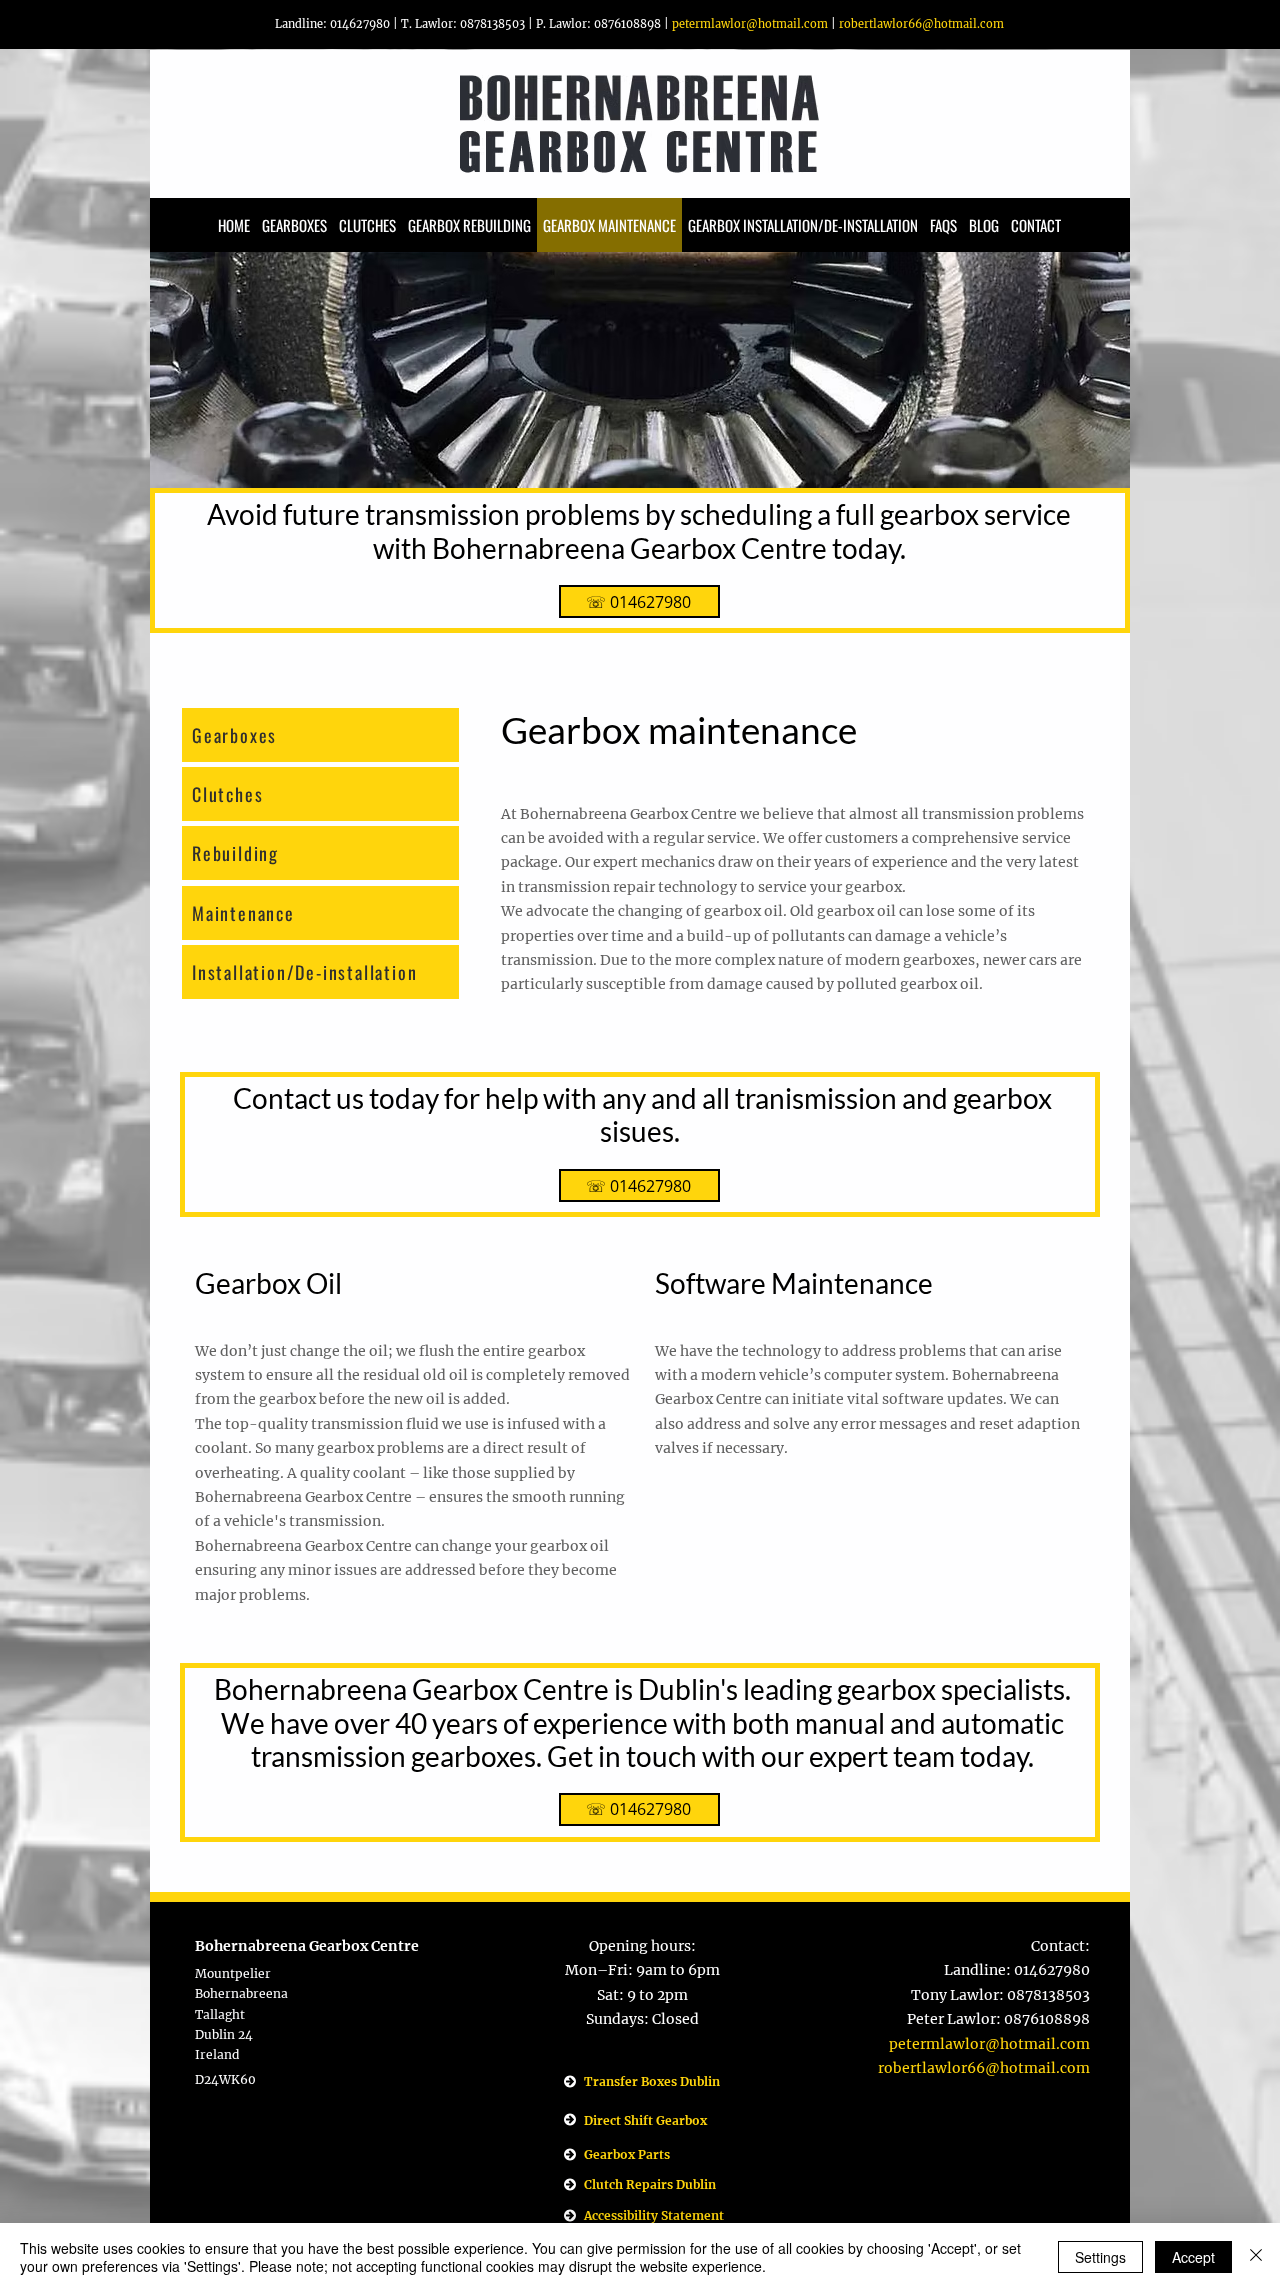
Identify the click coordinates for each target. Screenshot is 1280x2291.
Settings (1100, 2257)
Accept (1193, 2257)
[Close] (1256, 2257)
